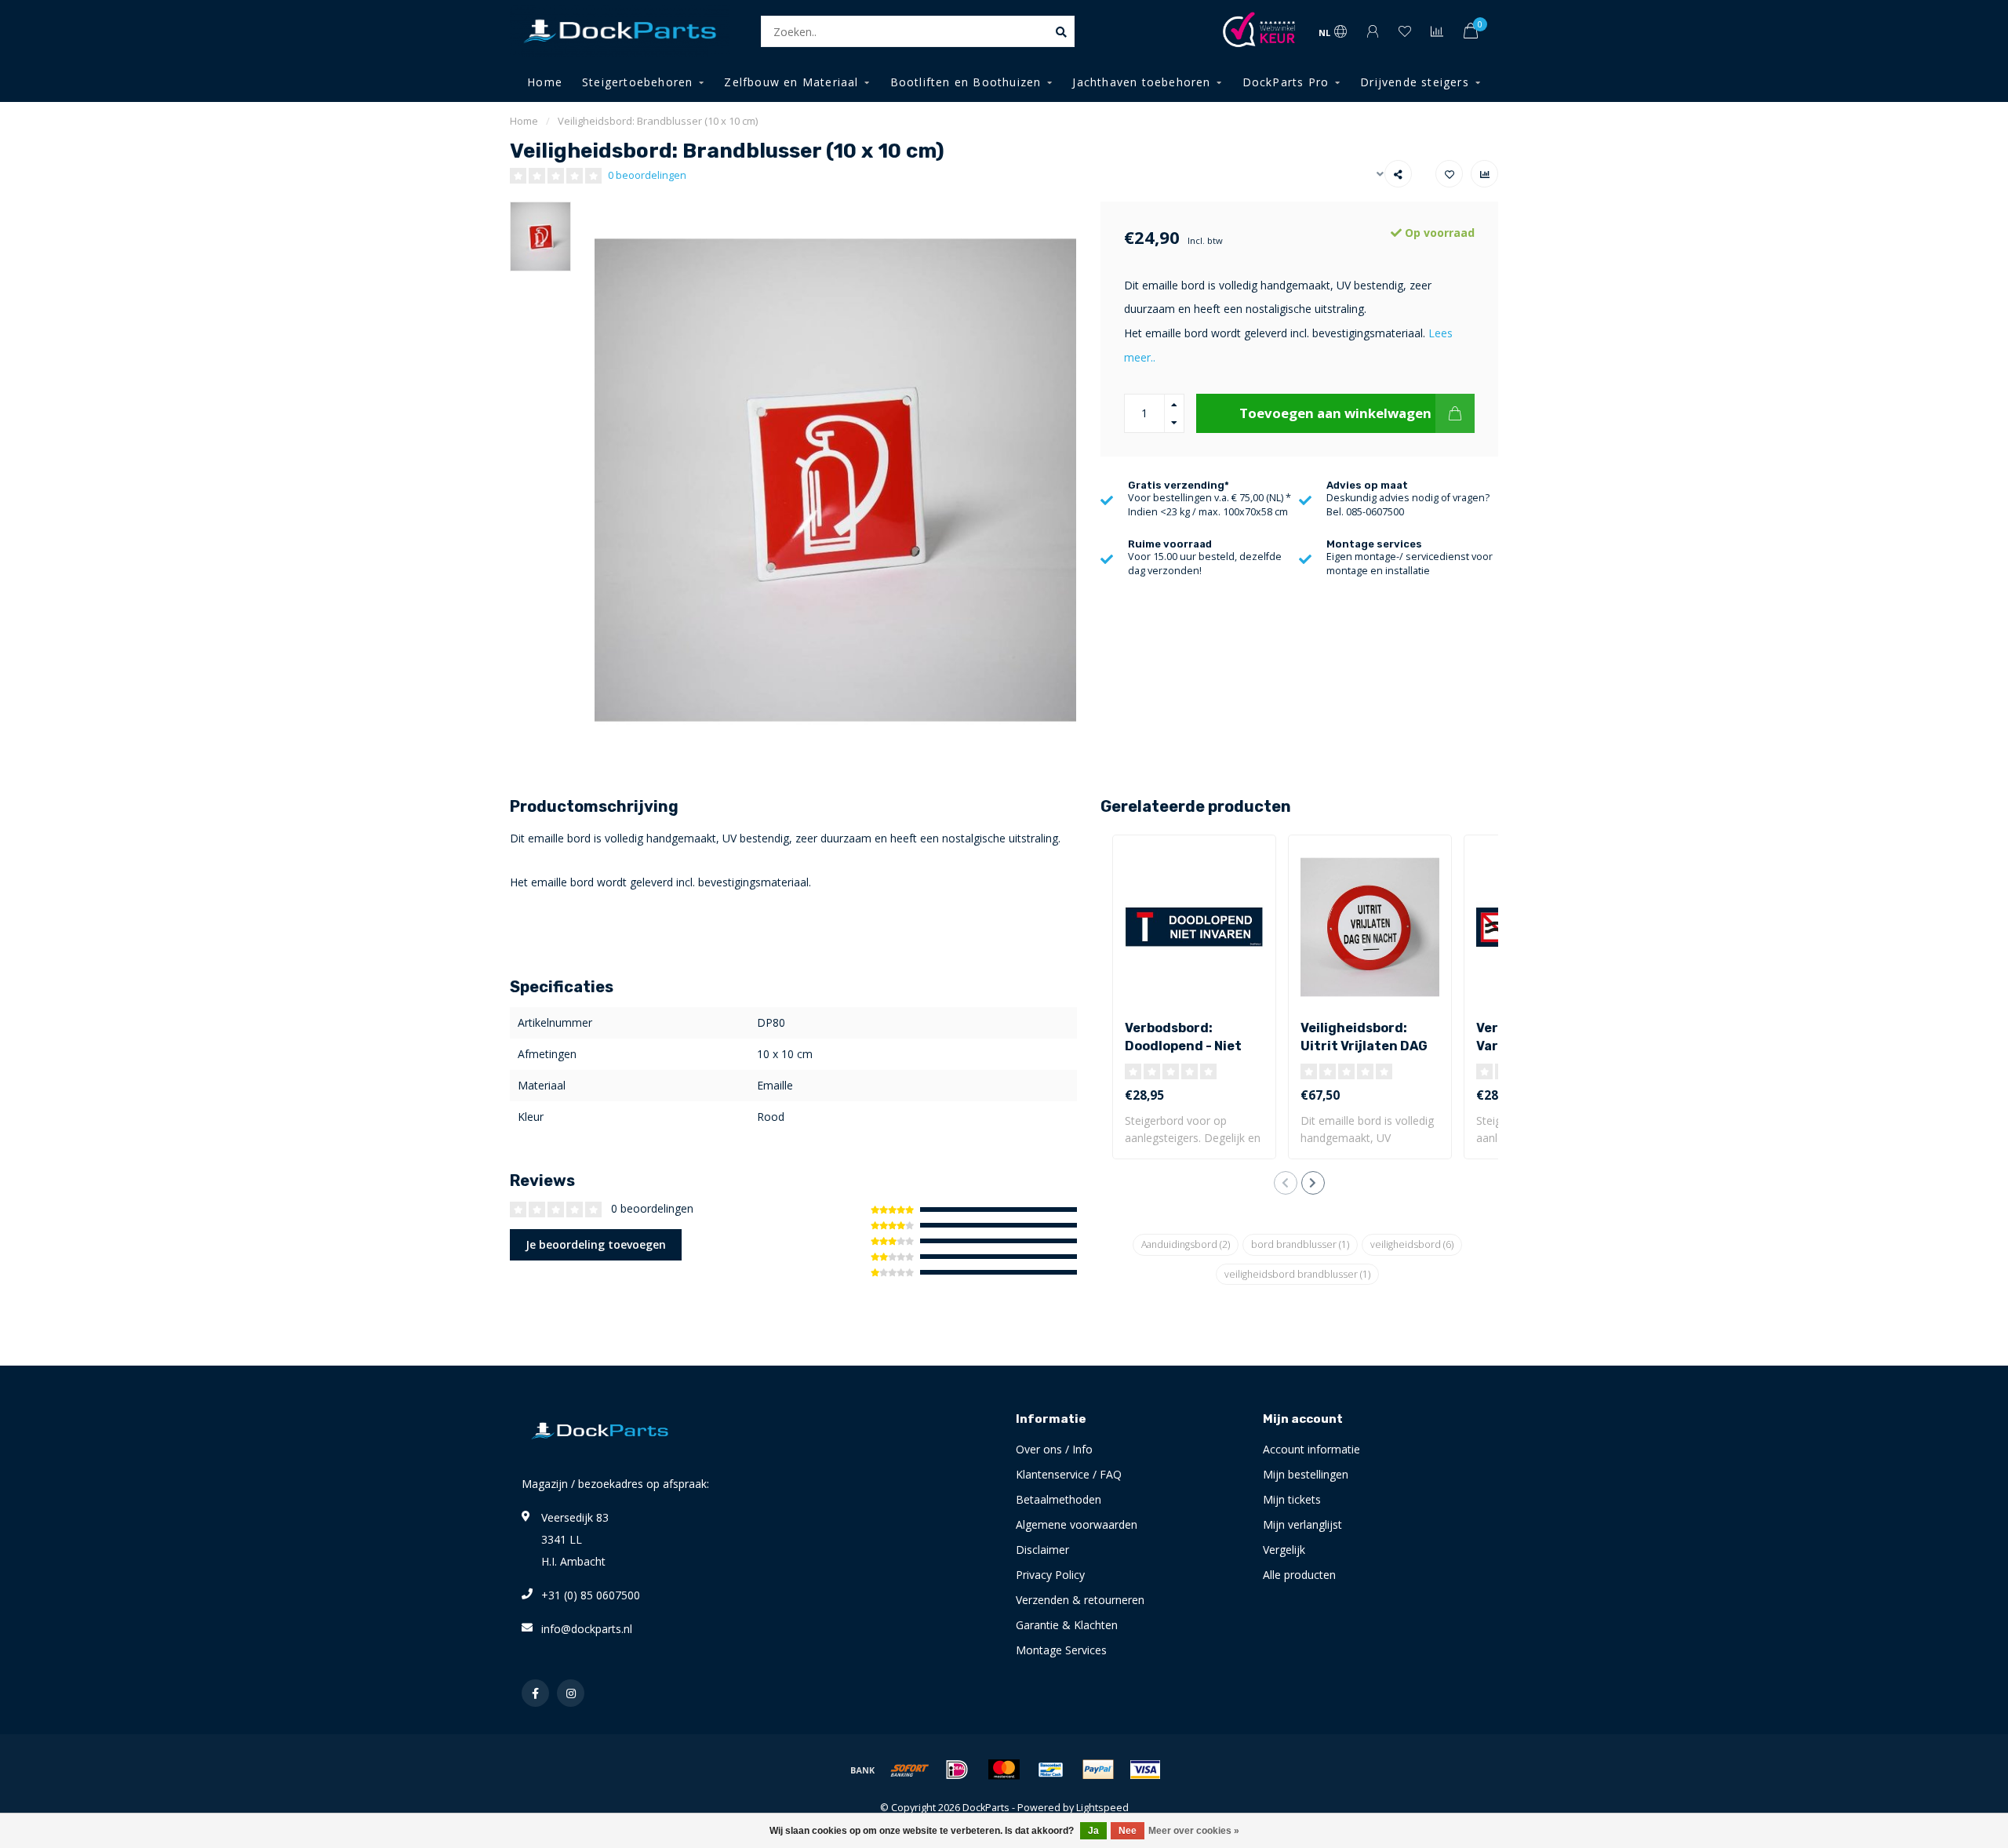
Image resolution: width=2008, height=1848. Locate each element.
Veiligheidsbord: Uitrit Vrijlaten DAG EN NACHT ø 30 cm (1364, 1046)
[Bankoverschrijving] (863, 1770)
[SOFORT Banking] (910, 1770)
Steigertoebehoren (637, 82)
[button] (1286, 1183)
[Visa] (1145, 1770)
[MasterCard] (1004, 1770)
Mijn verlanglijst (1302, 1524)
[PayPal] (1098, 1770)
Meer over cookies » (1194, 1831)
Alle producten (1299, 1575)
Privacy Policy (1050, 1575)
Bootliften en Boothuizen (966, 82)
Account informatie (1311, 1449)
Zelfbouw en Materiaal (791, 82)
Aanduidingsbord (1186, 1244)
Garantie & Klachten (1067, 1625)
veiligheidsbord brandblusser (1297, 1274)
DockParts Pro (1286, 82)
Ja (1093, 1831)
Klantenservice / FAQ (1069, 1474)
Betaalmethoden (1059, 1499)
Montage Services (1061, 1650)
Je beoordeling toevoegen (596, 1244)
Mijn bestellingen (1306, 1474)
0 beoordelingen (647, 175)
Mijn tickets (1292, 1499)
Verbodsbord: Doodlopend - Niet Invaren (1183, 1046)
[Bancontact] (1051, 1770)
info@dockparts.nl (587, 1629)
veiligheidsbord (1412, 1244)
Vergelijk (1284, 1550)
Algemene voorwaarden (1077, 1524)
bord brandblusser (1300, 1244)
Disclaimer (1042, 1550)
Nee (1128, 1831)
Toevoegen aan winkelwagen (1335, 413)
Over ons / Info (1054, 1449)
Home (545, 82)
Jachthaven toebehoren (1141, 82)
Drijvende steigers (1415, 82)
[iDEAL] (957, 1770)
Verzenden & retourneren (1080, 1600)
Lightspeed (1102, 1808)
